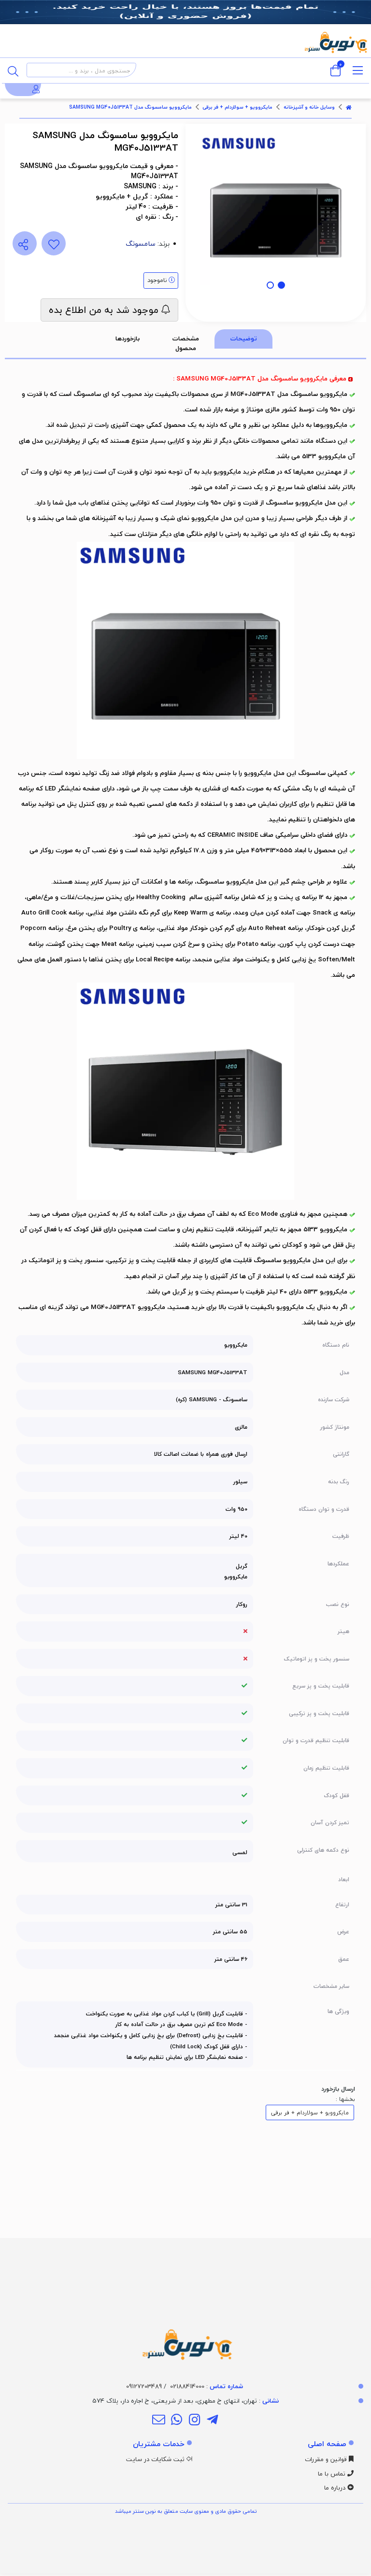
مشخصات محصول (186, 343)
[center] (13, 70)
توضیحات (244, 338)
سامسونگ (141, 244)
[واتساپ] (177, 2421)
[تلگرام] (212, 2421)
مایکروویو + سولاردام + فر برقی (237, 107)
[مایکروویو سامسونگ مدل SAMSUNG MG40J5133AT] (185, 2301)
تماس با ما (333, 2474)
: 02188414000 (207, 2386)
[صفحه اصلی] (349, 107)
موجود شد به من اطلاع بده (105, 310)
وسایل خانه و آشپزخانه (309, 107)
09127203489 (144, 2386)
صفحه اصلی (327, 2444)
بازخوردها (128, 338)
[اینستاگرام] (194, 2421)
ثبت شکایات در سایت (156, 2459)
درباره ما (336, 2488)
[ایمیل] (158, 2421)
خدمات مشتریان (159, 2444)
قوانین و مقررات (327, 2459)
